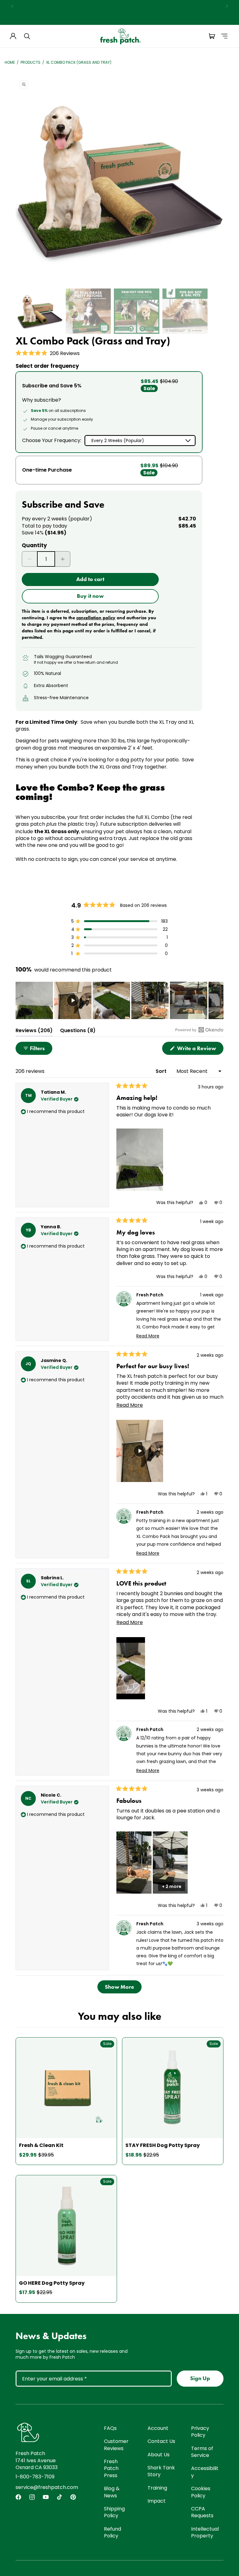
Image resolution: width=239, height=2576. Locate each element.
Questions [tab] (78, 1032)
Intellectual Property (205, 2532)
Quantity (34, 545)
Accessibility (205, 2472)
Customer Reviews (116, 2445)
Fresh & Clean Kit (41, 2145)
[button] (27, 36)
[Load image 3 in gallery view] (137, 311)
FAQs (110, 2428)
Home (10, 62)
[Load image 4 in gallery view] (185, 311)
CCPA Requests (202, 2512)
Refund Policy (112, 2532)
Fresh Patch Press (111, 2468)
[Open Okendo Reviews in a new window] (199, 1030)
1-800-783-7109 (35, 2477)
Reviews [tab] (34, 1032)
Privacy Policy (200, 2432)
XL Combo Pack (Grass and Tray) (79, 62)
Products (30, 62)
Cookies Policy (201, 2492)
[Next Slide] (218, 1000)
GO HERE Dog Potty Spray (52, 2283)
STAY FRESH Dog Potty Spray (163, 2145)
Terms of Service (202, 2452)
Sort (162, 1071)
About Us (159, 2455)
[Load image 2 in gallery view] (88, 311)
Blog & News (112, 2492)
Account (158, 2428)
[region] (119, 6)
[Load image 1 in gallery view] (40, 311)
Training (157, 2488)
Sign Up (200, 2378)
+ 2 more (172, 1886)
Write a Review (200, 1050)
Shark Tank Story (161, 2471)
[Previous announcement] (12, 6)
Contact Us (161, 2441)
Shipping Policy (114, 2512)
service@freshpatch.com (47, 2487)
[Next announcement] (227, 6)
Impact (157, 2501)
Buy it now (90, 596)
